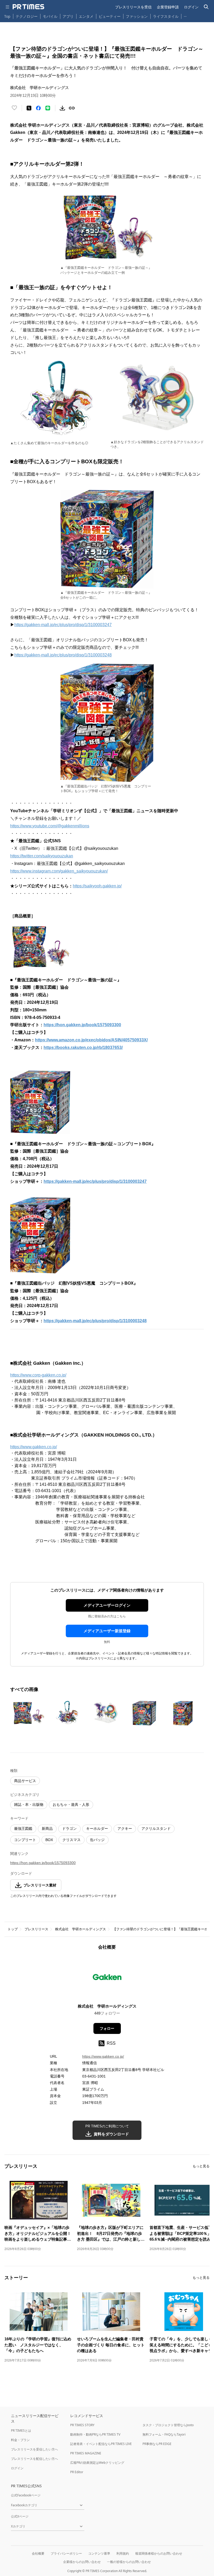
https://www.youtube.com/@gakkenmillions (50, 826)
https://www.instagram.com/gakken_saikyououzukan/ (59, 871)
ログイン (191, 7)
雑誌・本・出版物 (29, 1805)
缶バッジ (97, 1840)
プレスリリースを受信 (133, 7)
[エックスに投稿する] (29, 108)
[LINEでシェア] (48, 108)
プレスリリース (36, 1929)
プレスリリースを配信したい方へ (34, 2459)
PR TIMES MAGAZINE (86, 2453)
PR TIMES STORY (82, 2425)
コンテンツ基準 (99, 2553)
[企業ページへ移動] (107, 1978)
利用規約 (123, 2553)
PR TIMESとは (21, 2430)
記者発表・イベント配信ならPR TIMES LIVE (101, 2444)
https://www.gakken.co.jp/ (34, 1447)
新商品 (47, 1829)
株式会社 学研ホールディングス (81, 1929)
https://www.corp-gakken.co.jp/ (38, 1375)
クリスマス (72, 1840)
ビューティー (110, 16)
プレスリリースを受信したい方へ (34, 2449)
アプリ (68, 16)
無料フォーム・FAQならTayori (164, 2434)
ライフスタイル (166, 16)
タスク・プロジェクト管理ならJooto (168, 2425)
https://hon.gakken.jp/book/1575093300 (43, 1863)
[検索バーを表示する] (206, 7)
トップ (13, 1929)
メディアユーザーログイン (107, 1605)
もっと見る (201, 2166)
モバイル (50, 16)
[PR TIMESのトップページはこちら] (28, 7)
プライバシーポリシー (66, 2553)
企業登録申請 (168, 7)
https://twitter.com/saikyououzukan (42, 856)
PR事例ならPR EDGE (157, 2444)
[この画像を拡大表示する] (28, 1713)
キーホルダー (97, 1829)
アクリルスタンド (156, 1829)
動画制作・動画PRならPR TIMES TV (95, 2434)
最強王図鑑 (23, 1829)
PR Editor (77, 2472)
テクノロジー (27, 16)
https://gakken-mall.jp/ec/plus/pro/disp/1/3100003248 (63, 655)
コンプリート (25, 1840)
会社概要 (38, 2553)
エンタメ (86, 16)
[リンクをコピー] (72, 108)
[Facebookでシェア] (38, 108)
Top (7, 16)
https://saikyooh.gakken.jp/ (97, 886)
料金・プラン (20, 2440)
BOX (49, 1840)
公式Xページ (20, 2516)
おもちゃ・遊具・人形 (71, 1805)
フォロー (107, 2028)
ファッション (137, 16)
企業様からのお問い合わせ (82, 2562)
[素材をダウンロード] (62, 108)
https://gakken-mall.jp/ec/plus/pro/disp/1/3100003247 (63, 625)
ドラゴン (69, 1829)
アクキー (125, 1829)
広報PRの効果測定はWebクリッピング (97, 2463)
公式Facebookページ (26, 2495)
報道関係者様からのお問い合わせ (159, 2553)
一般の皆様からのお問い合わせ (129, 2562)
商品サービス (25, 1781)
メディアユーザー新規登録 (107, 1631)
